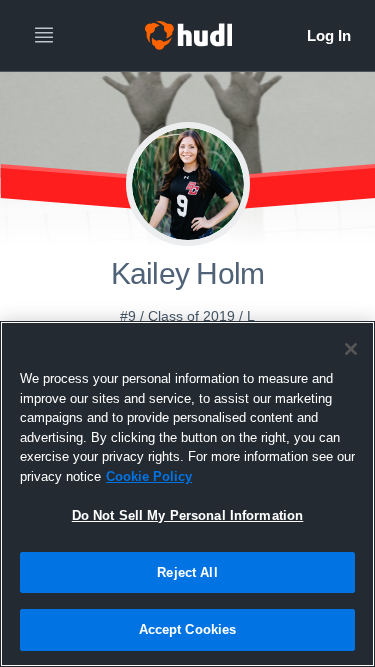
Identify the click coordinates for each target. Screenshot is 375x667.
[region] (187, 494)
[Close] (351, 349)
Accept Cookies (188, 629)
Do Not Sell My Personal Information (188, 515)
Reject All (187, 572)
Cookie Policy (149, 476)
